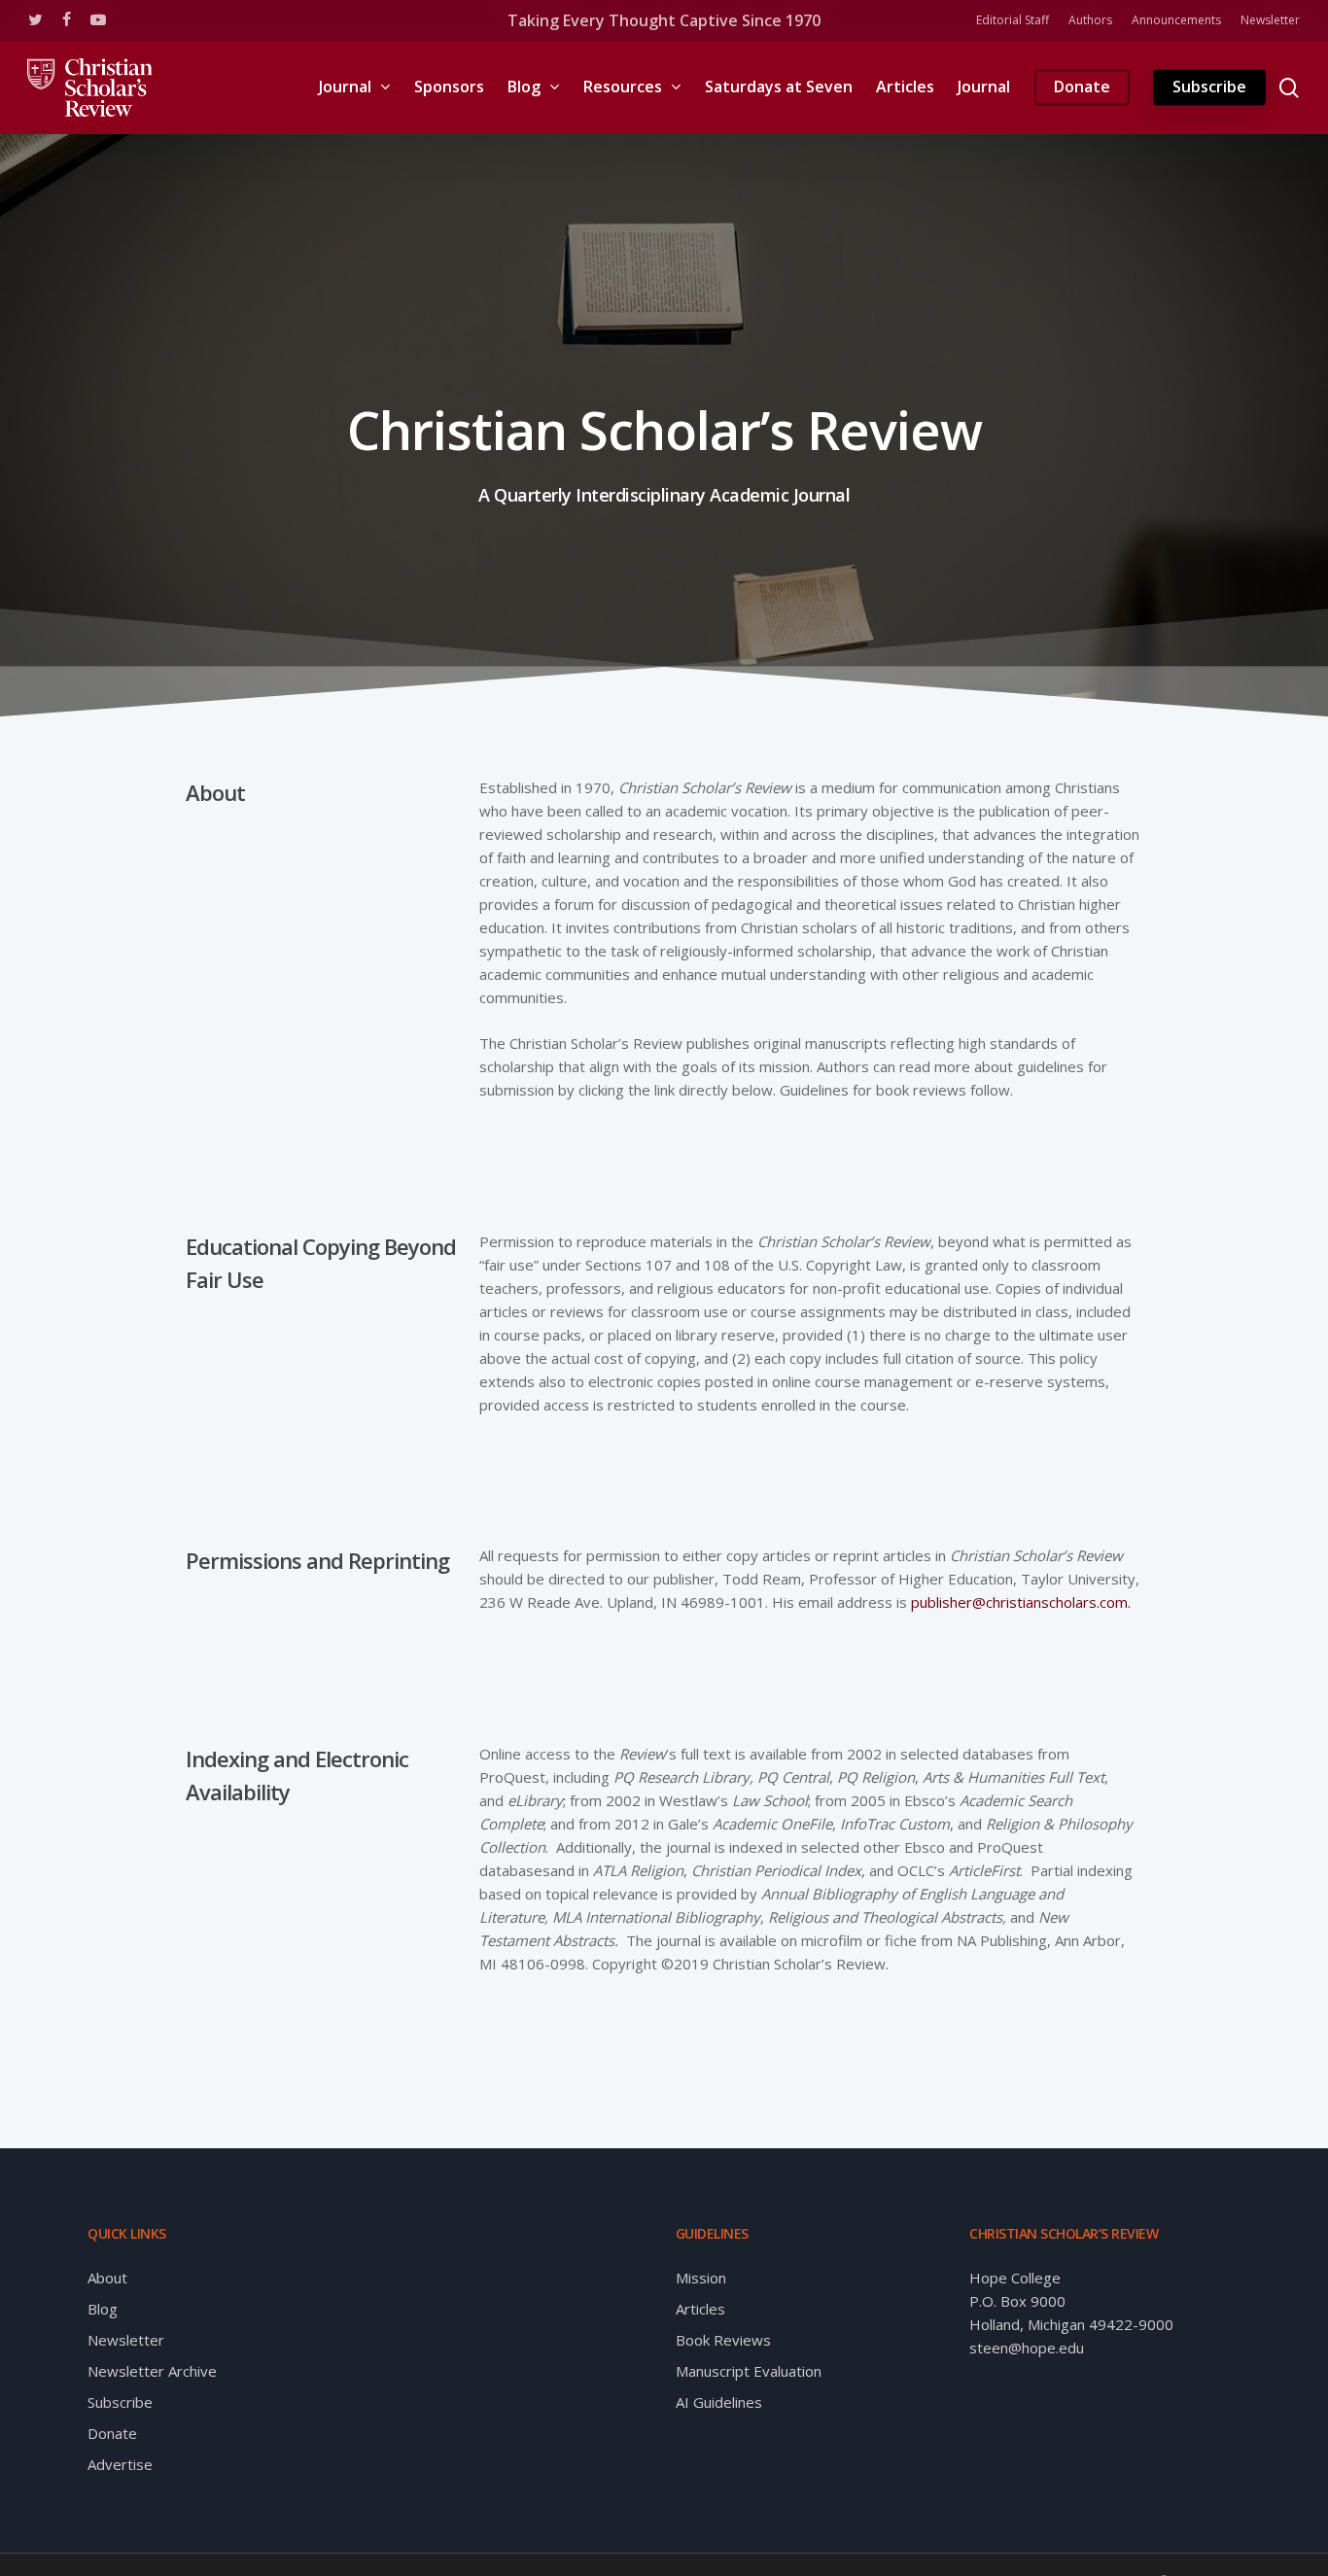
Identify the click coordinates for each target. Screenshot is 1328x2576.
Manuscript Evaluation (749, 2371)
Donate (112, 2433)
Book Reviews (723, 2340)
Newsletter (126, 2340)
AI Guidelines (719, 2402)
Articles (700, 2309)
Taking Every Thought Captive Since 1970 (664, 20)
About (107, 2278)
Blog (103, 2309)
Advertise (120, 2464)
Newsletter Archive (152, 2371)
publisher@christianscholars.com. (1021, 1602)
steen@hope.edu (1027, 2348)
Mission (701, 2278)
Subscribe (120, 2402)
